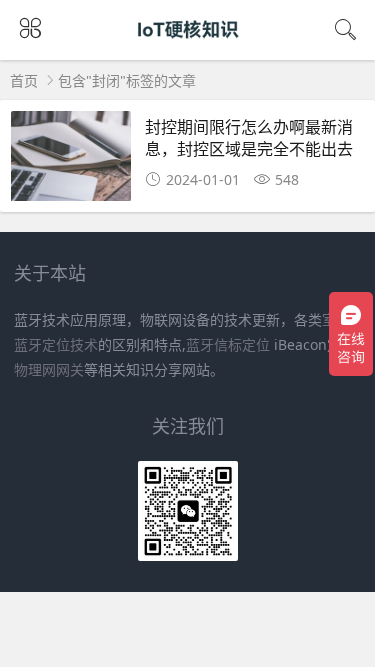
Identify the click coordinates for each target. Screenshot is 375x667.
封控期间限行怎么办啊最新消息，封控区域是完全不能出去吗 (249, 149)
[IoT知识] (187, 47)
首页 (24, 80)
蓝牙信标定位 (228, 344)
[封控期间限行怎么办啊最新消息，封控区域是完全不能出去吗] (71, 161)
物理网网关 (49, 369)
